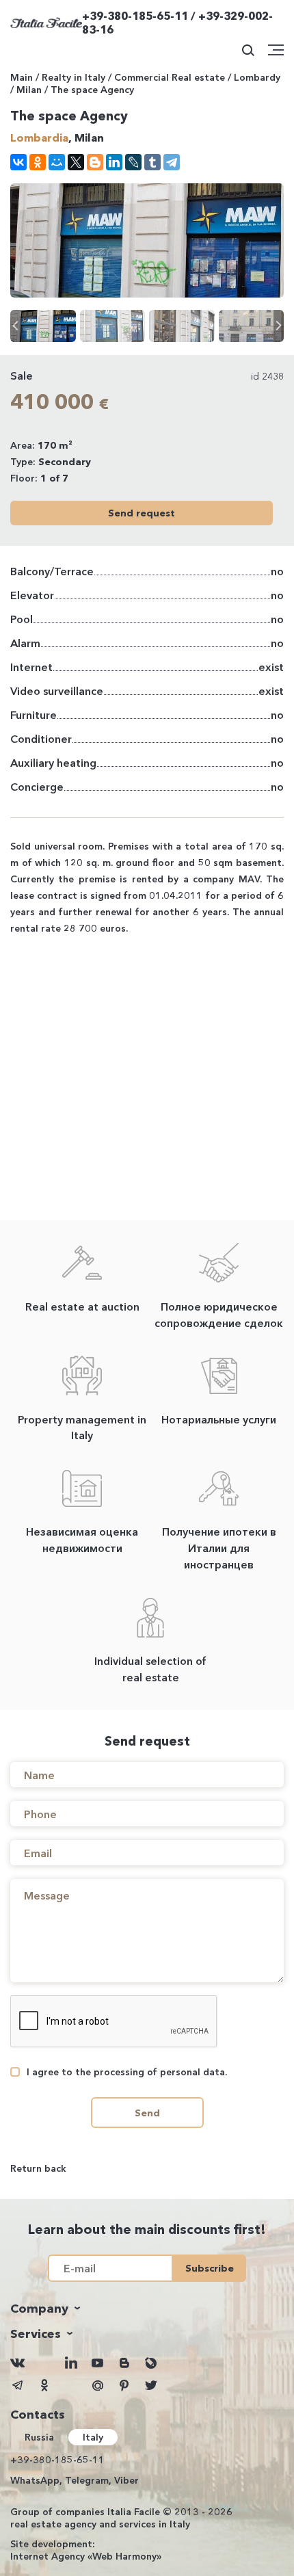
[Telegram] (172, 162)
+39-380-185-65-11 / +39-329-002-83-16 (177, 23)
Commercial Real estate (170, 77)
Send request (142, 513)
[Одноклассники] (38, 162)
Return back (38, 2168)
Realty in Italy (73, 77)
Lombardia (39, 137)
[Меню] (276, 50)
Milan (29, 90)
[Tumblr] (152, 162)
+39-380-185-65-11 (57, 2460)
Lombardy (257, 77)
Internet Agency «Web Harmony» (86, 2556)
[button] (279, 326)
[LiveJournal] (133, 162)
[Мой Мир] (57, 162)
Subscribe (210, 2268)
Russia (39, 2437)
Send (147, 2113)
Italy (93, 2437)
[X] (76, 162)
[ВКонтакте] (18, 162)
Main (22, 77)
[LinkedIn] (114, 162)
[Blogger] (95, 162)
